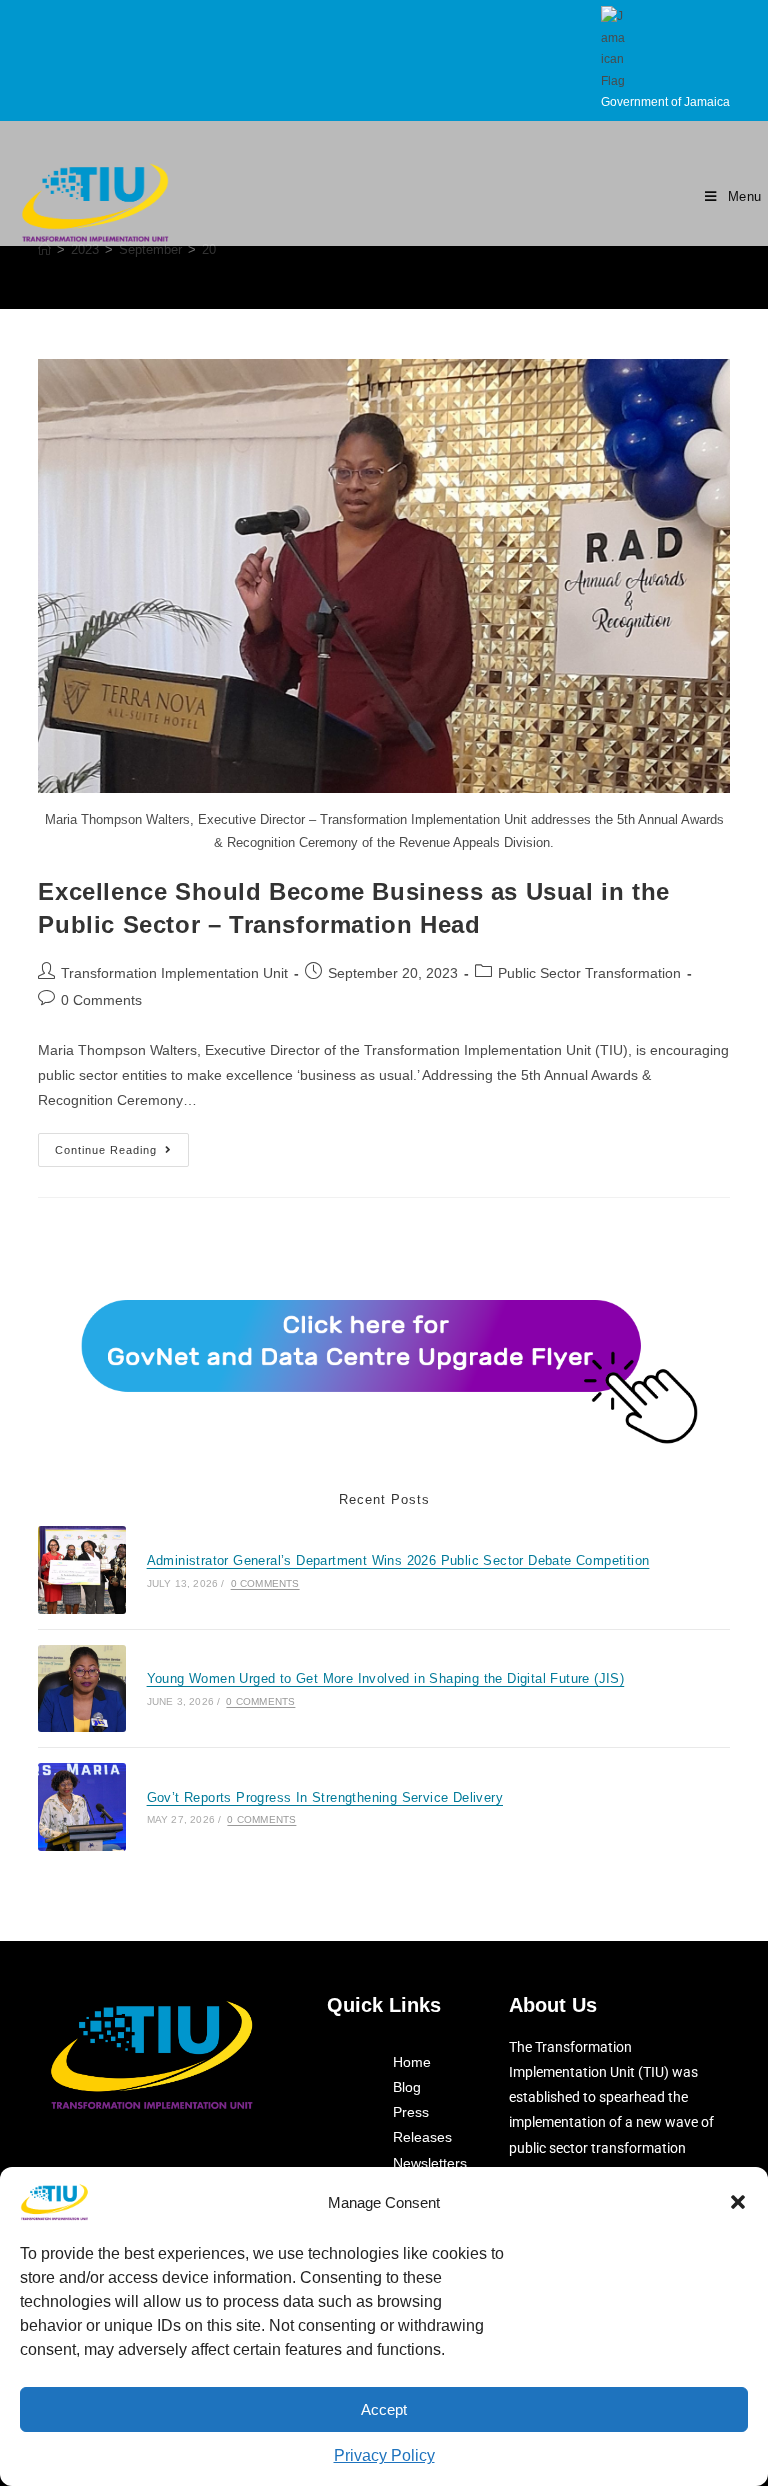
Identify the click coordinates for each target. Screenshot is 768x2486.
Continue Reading (122, 1144)
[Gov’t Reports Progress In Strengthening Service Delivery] (81, 1806)
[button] (738, 2202)
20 (209, 249)
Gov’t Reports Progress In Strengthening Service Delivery (325, 1797)
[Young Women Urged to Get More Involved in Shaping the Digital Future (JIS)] (81, 1688)
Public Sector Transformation (589, 973)
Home (412, 2062)
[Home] (44, 249)
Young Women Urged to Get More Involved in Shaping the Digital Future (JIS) (386, 1678)
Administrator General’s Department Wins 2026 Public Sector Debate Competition (398, 1560)
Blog (407, 2087)
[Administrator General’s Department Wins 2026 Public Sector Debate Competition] (81, 1569)
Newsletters (430, 2163)
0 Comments (101, 1000)
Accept (384, 2409)
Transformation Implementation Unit (174, 973)
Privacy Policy (384, 2455)
